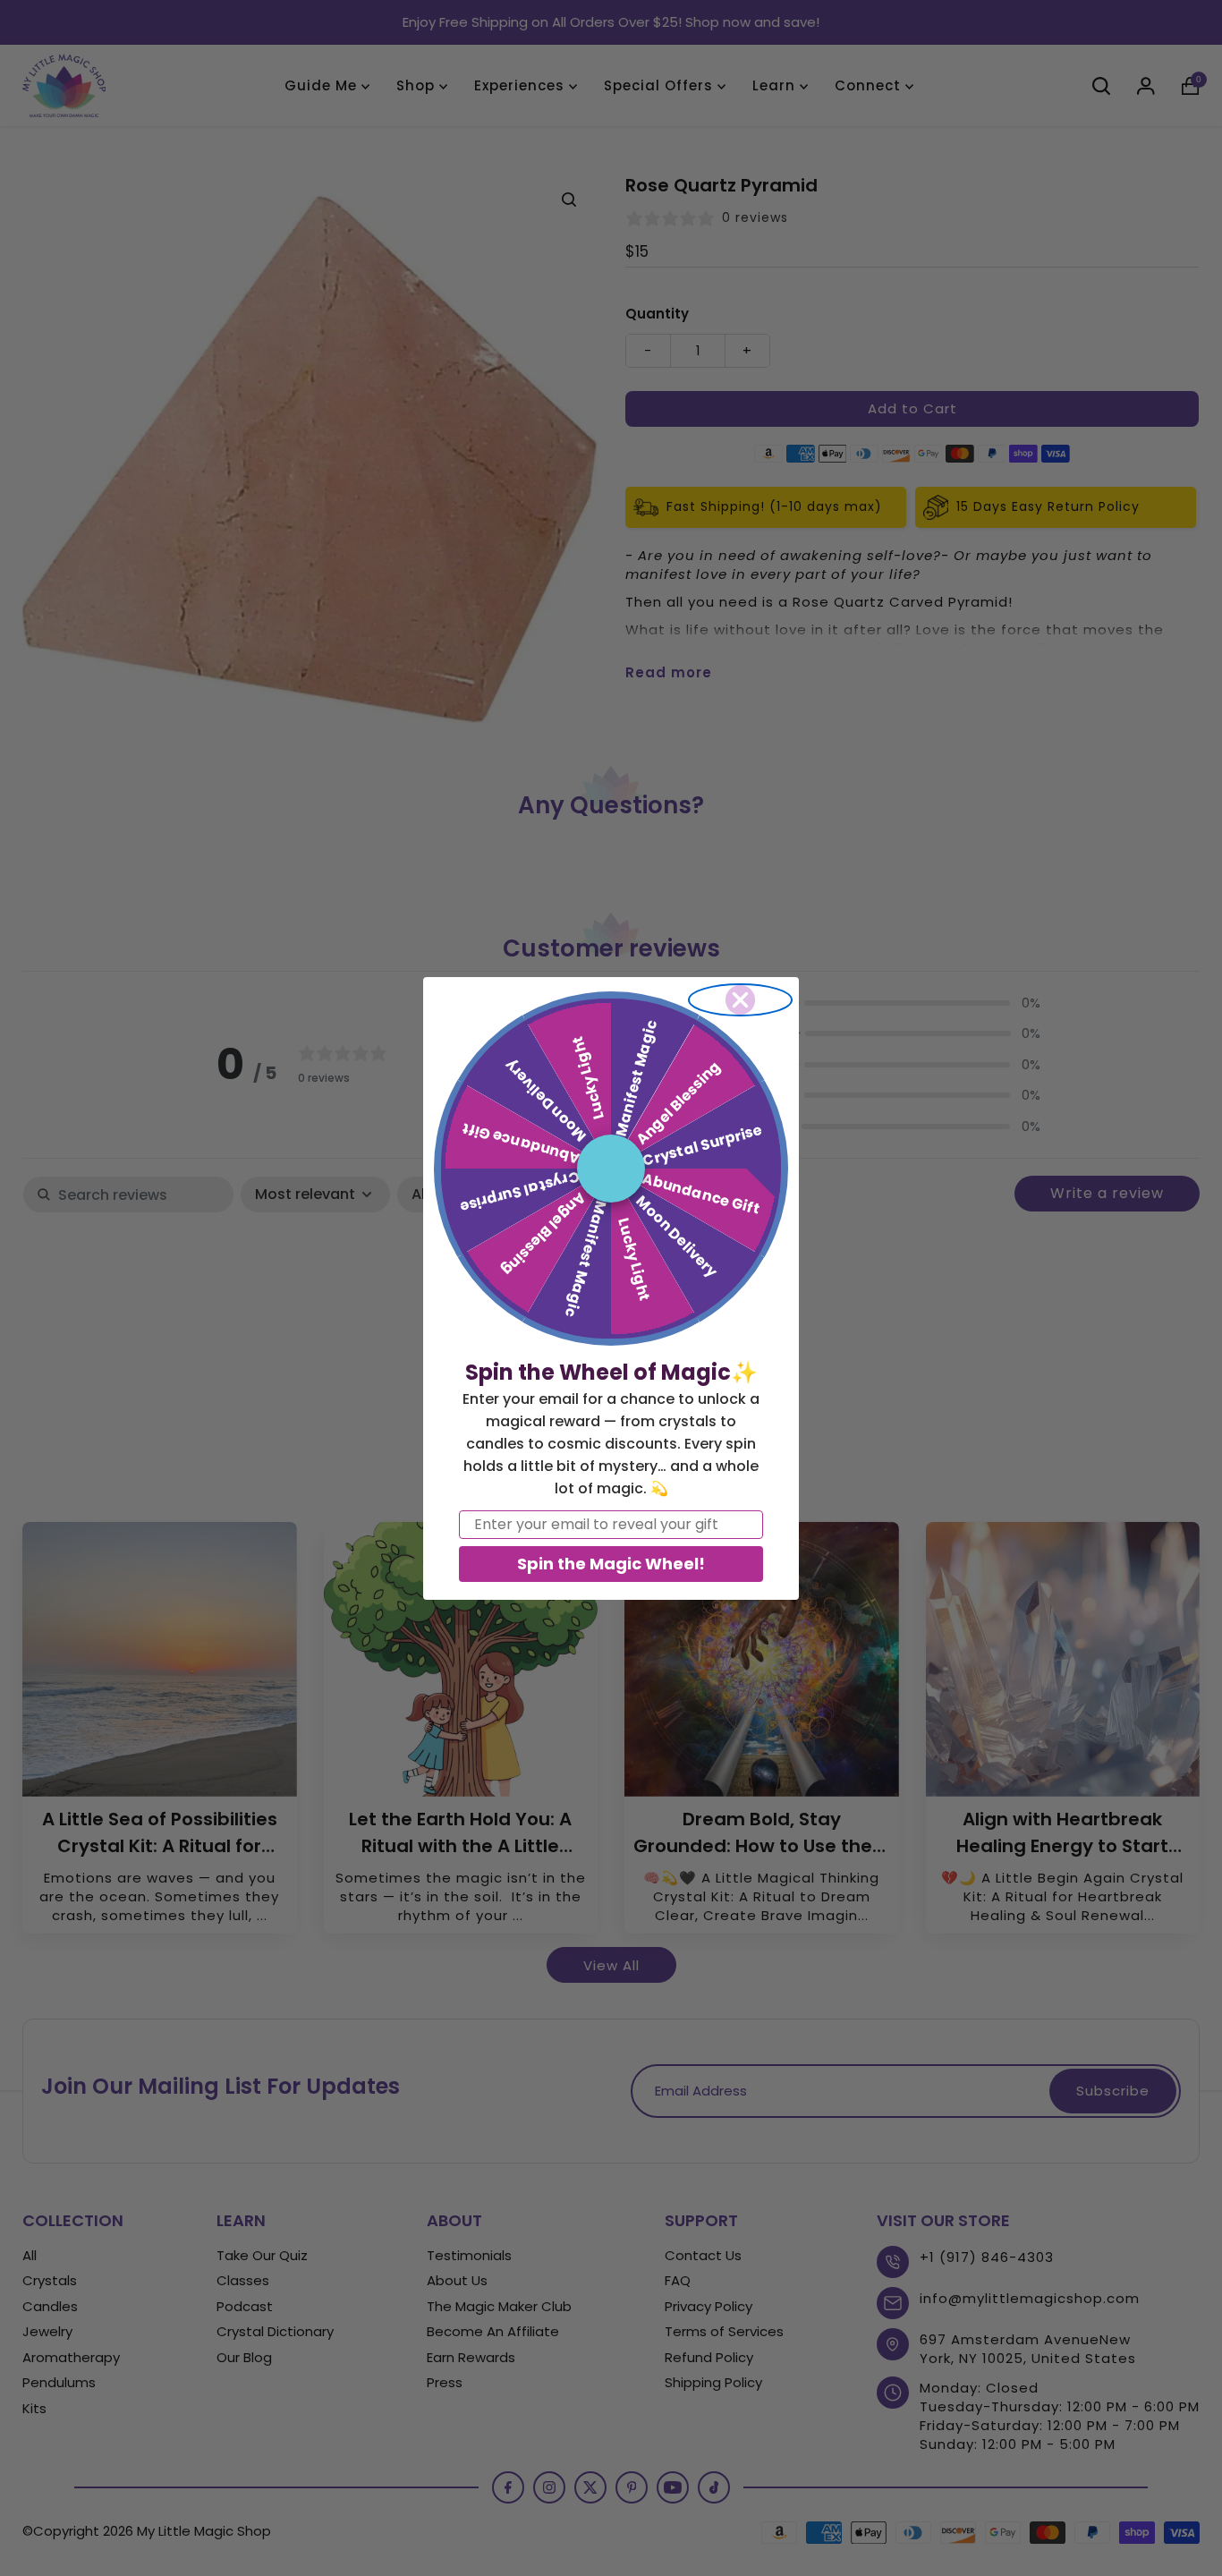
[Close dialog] (740, 1000)
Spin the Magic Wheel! (611, 1564)
